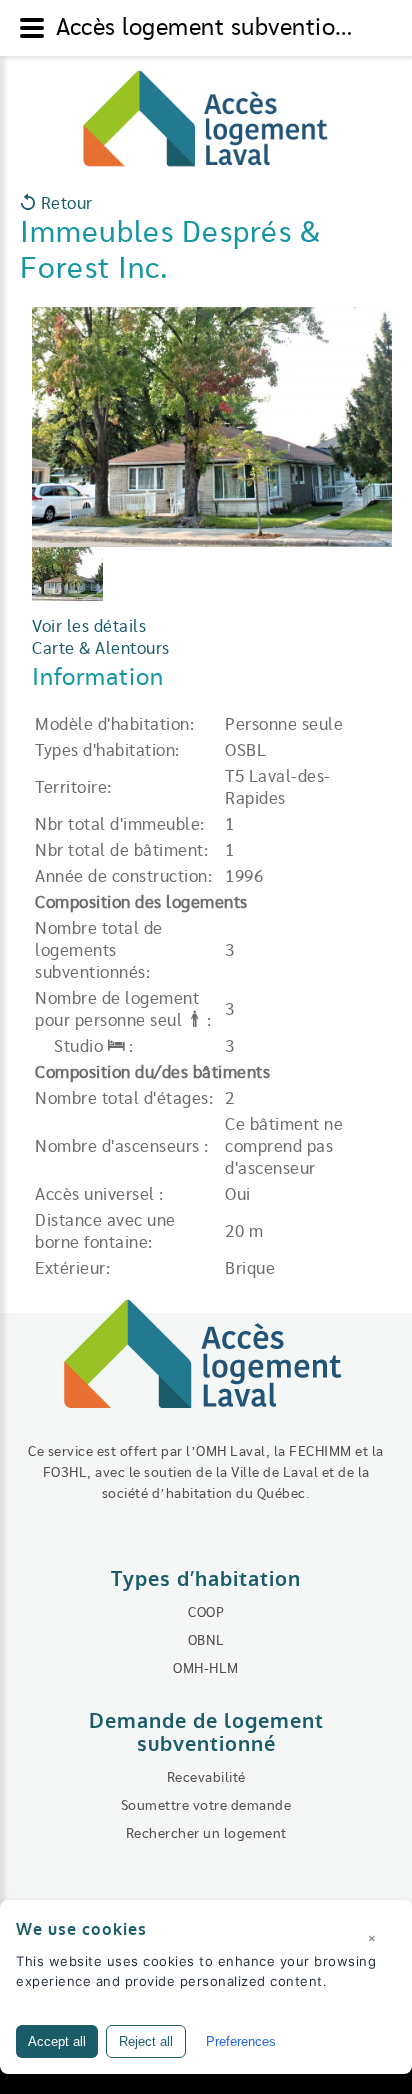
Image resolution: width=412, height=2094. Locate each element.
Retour (64, 204)
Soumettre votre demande (206, 1806)
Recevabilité (206, 1778)
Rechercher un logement (206, 1834)
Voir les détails (89, 627)
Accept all (57, 2041)
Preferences (241, 2041)
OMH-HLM (206, 1669)
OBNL (206, 1641)
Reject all (146, 2041)
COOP (206, 1613)
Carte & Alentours (101, 649)
